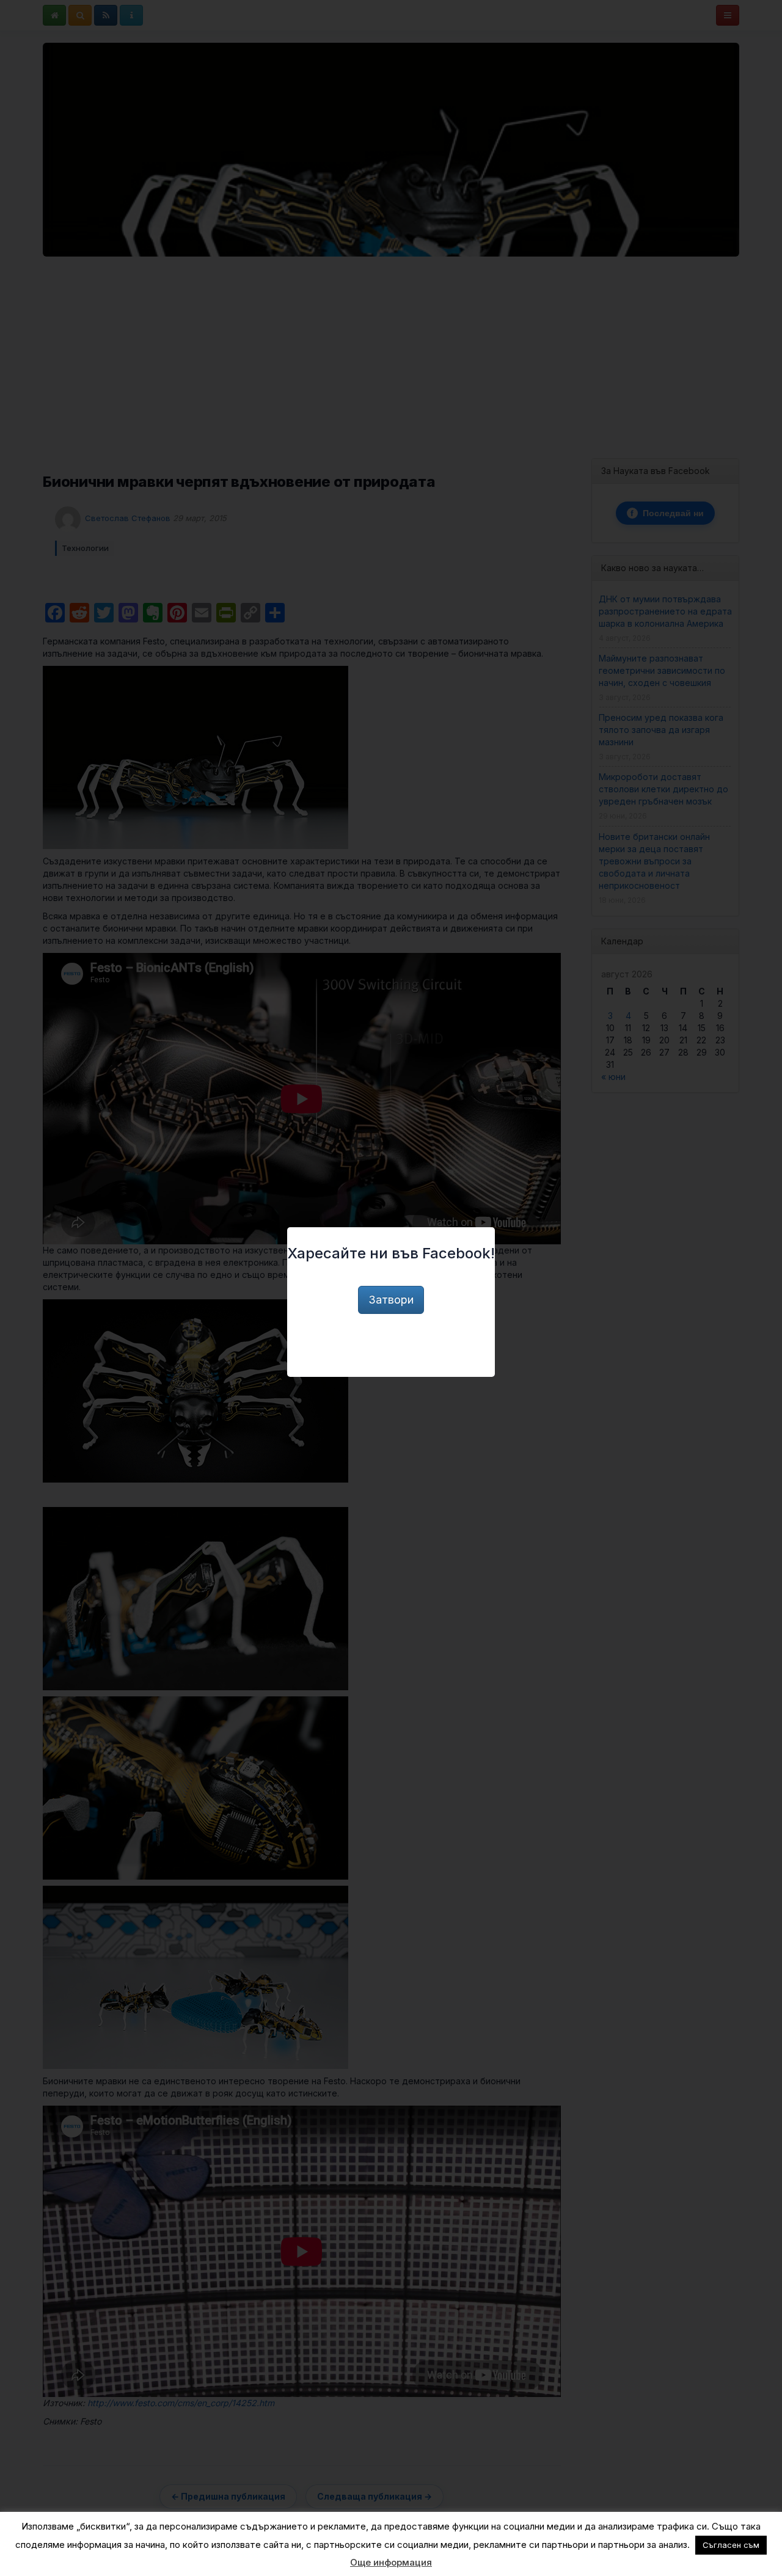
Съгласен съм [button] (731, 2545)
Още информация (391, 2562)
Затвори (391, 1300)
